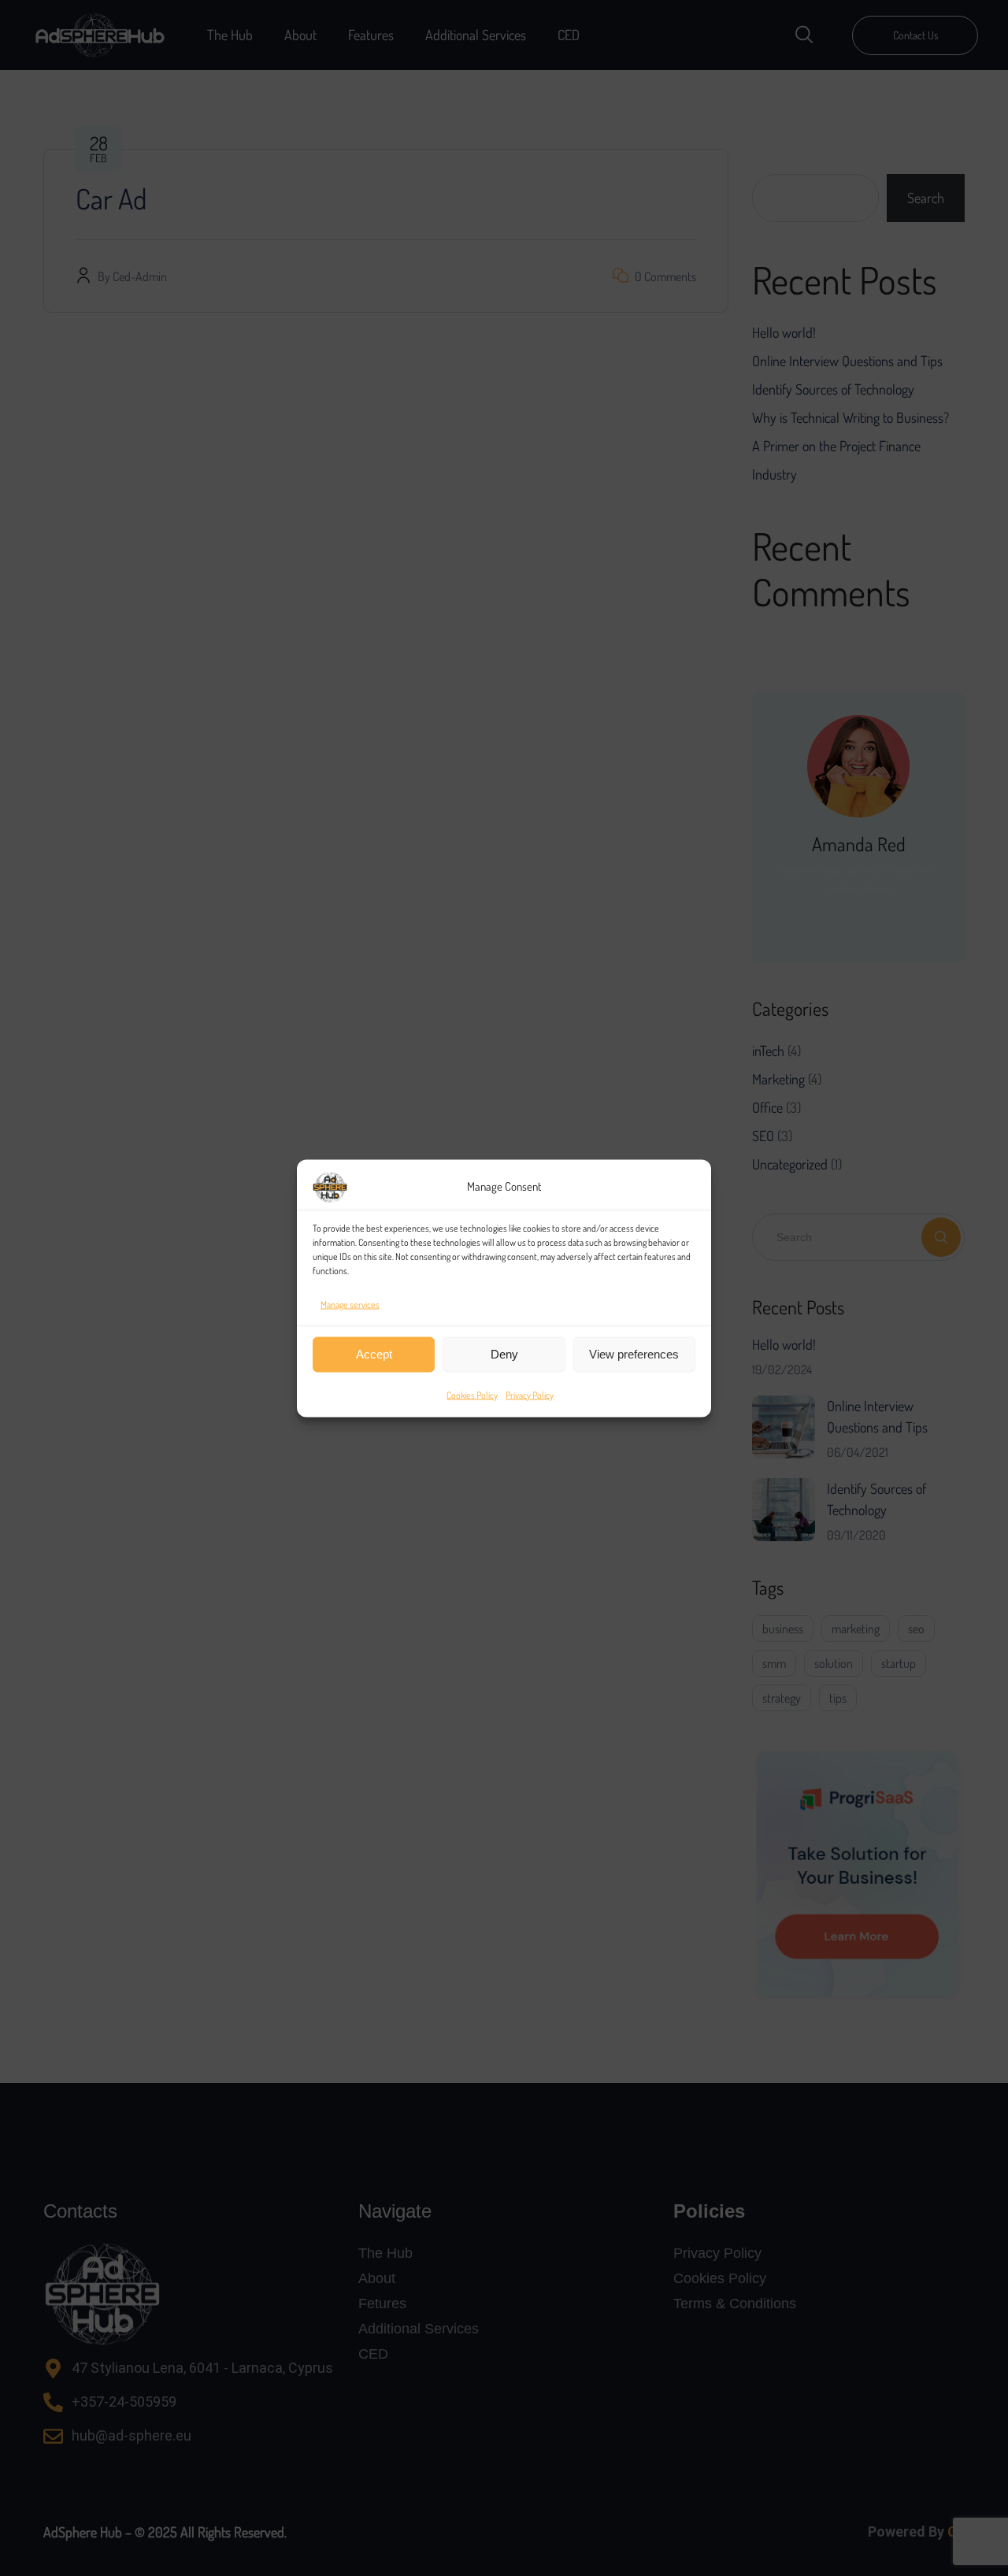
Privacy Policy (530, 1394)
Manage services (350, 1304)
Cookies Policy (472, 1394)
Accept (374, 1354)
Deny (504, 1354)
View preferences (634, 1354)
